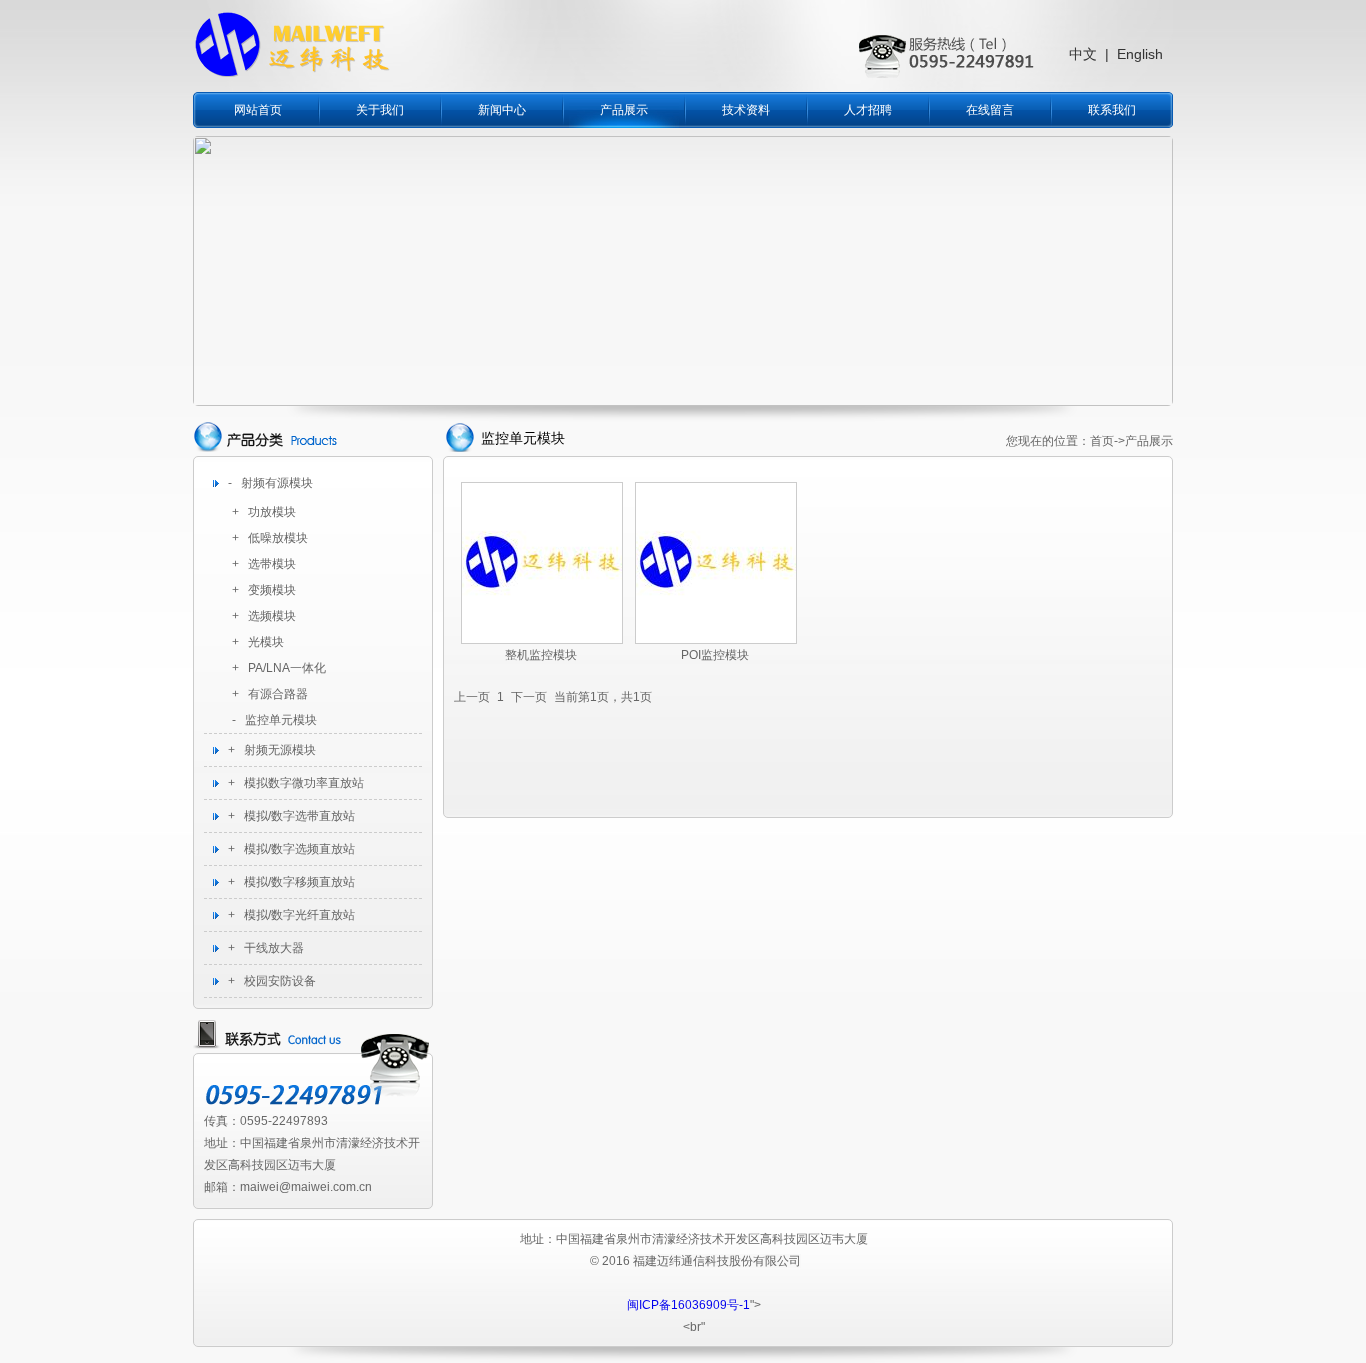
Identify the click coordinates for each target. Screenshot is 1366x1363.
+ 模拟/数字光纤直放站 (291, 915)
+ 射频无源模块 (272, 750)
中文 (1083, 54)
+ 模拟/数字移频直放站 (291, 882)
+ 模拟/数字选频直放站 (291, 849)
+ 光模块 (258, 642)
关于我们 (380, 110)
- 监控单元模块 (274, 720)
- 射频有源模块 (270, 483)
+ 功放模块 (264, 512)
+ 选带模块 (264, 564)
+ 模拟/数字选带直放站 (291, 816)
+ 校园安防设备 (272, 981)
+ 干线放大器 (266, 948)
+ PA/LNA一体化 (279, 668)
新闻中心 (502, 110)
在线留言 (990, 110)
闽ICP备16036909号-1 (688, 1305)
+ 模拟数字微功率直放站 (296, 783)
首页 (1102, 441)
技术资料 (746, 110)
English (1140, 54)
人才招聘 (868, 110)
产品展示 (624, 110)
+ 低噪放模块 (270, 538)
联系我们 (1112, 110)
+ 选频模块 (264, 616)
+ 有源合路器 (270, 694)
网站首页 (258, 110)
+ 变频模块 (264, 590)
